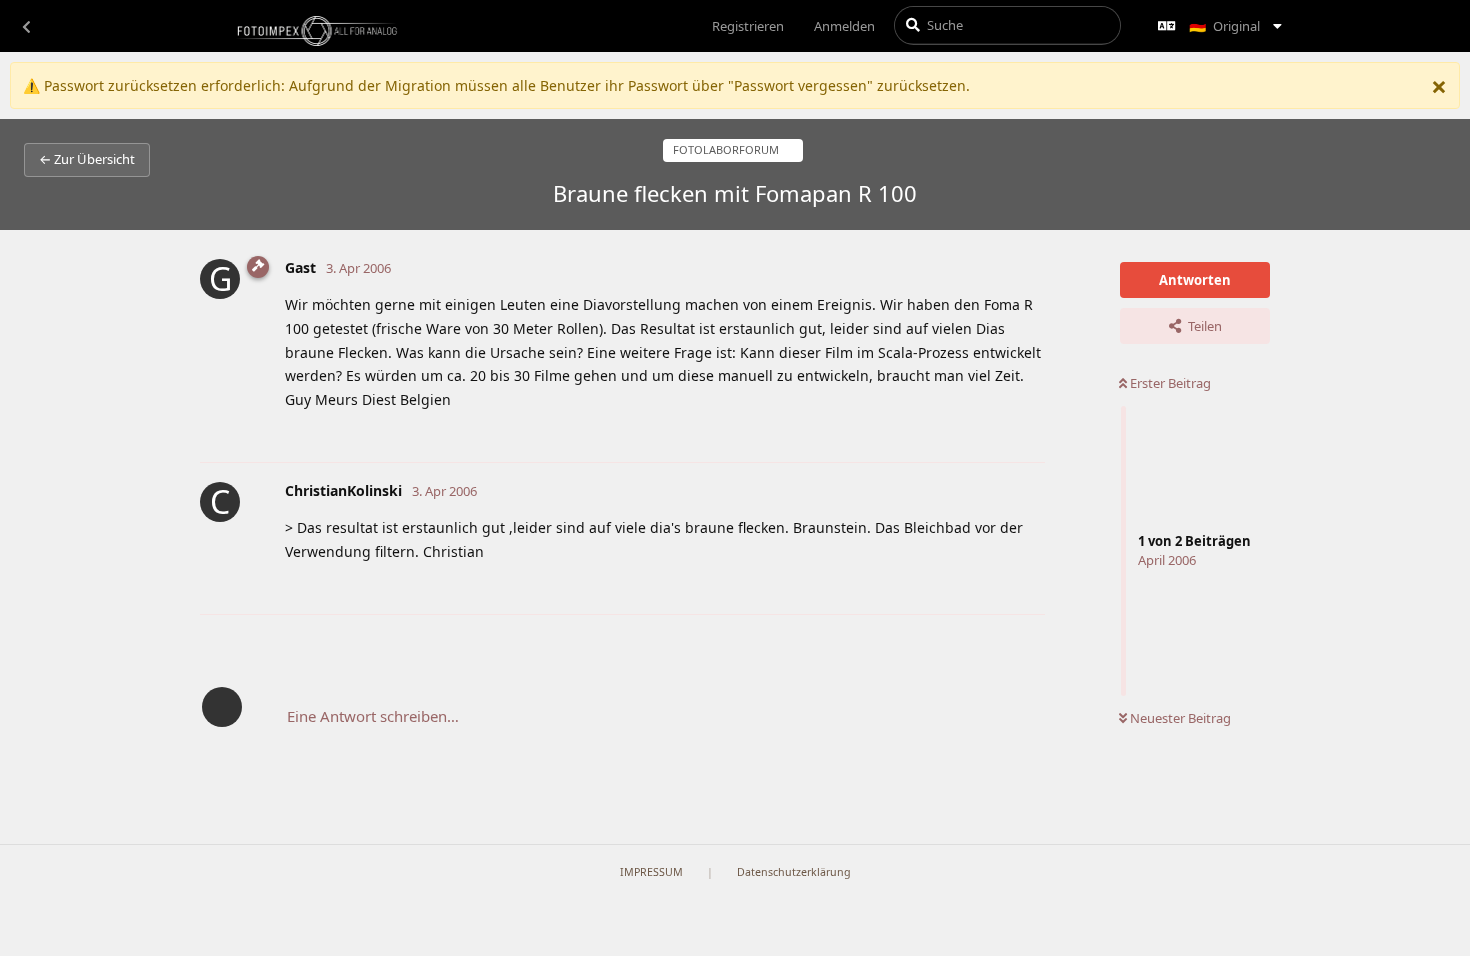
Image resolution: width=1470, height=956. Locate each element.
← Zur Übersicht (87, 159)
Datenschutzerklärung (794, 872)
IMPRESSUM (651, 872)
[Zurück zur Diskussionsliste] (26, 26)
